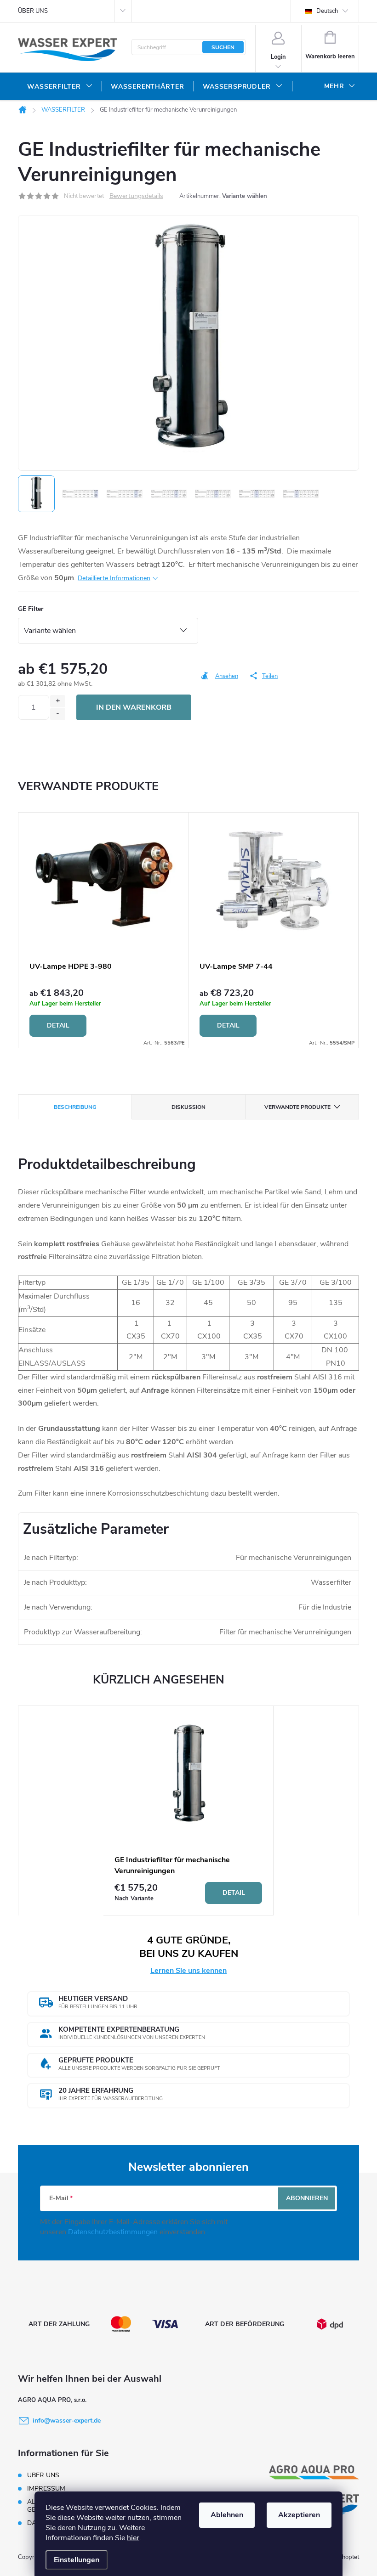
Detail (58, 1025)
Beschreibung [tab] (75, 1107)
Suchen (223, 47)
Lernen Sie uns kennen (188, 1971)
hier (133, 2538)
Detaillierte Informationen (114, 578)
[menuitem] (60, 87)
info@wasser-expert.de (67, 2421)
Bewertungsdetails (136, 196)
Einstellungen (77, 2560)
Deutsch (326, 11)
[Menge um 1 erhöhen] (58, 701)
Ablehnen (227, 2515)
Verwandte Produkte (297, 1107)
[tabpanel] (103, 930)
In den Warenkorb (134, 707)
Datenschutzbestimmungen (114, 2232)
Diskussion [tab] (188, 1107)
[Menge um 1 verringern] (58, 714)
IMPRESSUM (46, 2488)
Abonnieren (307, 2198)
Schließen (224, 689)
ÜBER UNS (33, 11)
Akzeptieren (299, 2515)
